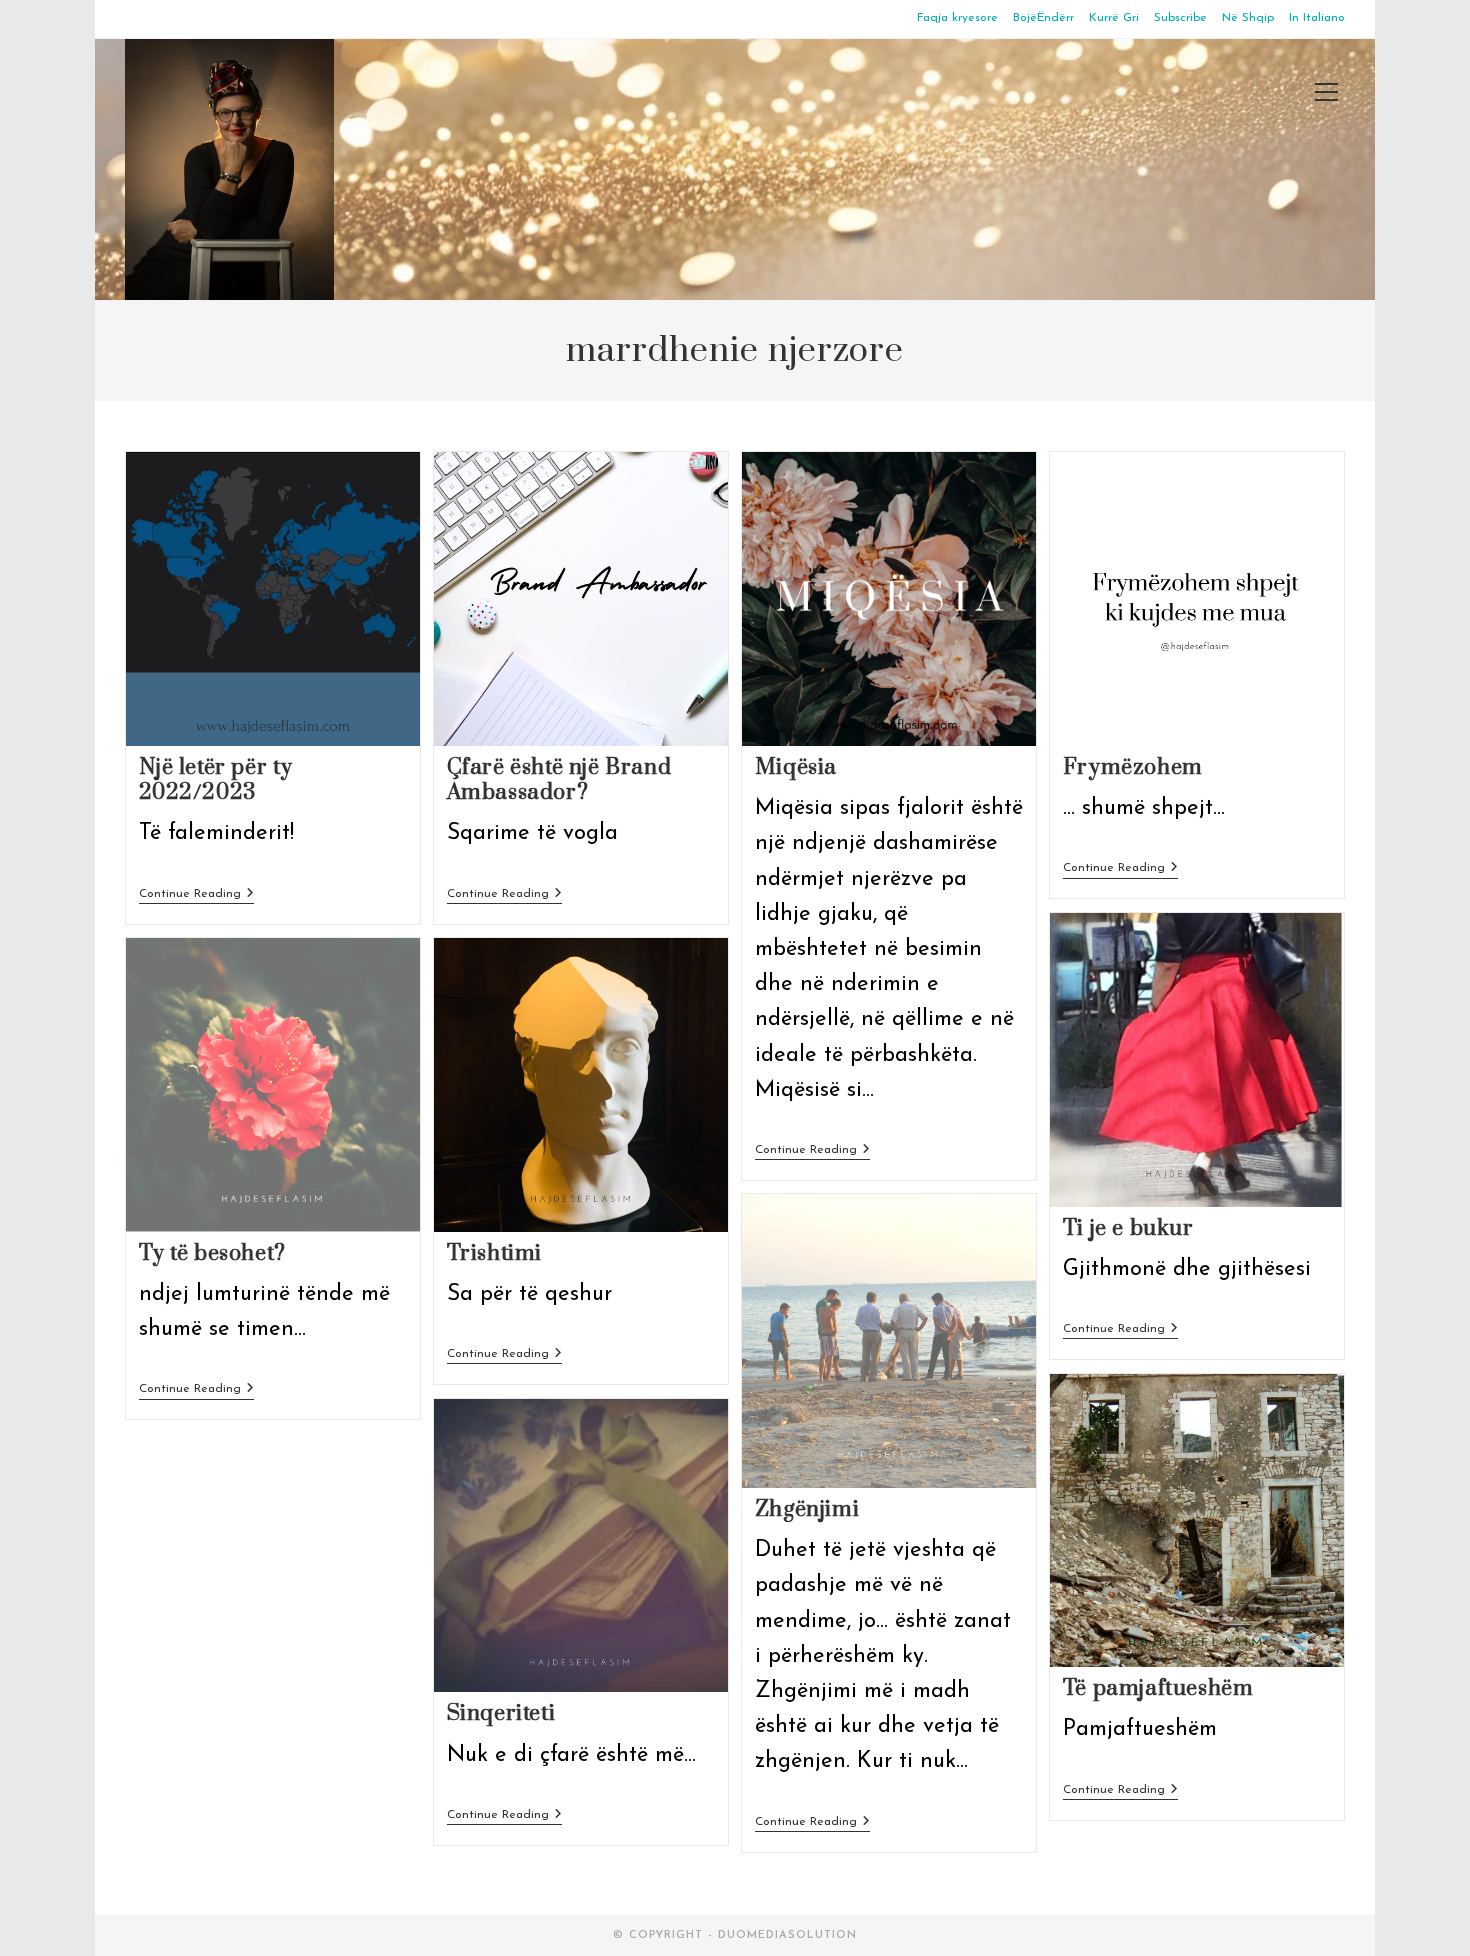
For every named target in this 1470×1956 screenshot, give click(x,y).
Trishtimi (494, 1253)
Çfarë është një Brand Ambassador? (559, 780)
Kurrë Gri (1114, 18)
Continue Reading (196, 895)
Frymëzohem (1133, 767)
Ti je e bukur (1128, 1228)
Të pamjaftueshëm (1158, 1688)
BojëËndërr (1043, 18)
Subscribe (1180, 18)
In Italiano (1317, 18)
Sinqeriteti (501, 1713)
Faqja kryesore (957, 18)
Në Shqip (1248, 18)
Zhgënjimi (807, 1509)
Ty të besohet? (212, 1253)
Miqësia (796, 767)
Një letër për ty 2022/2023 (216, 780)
